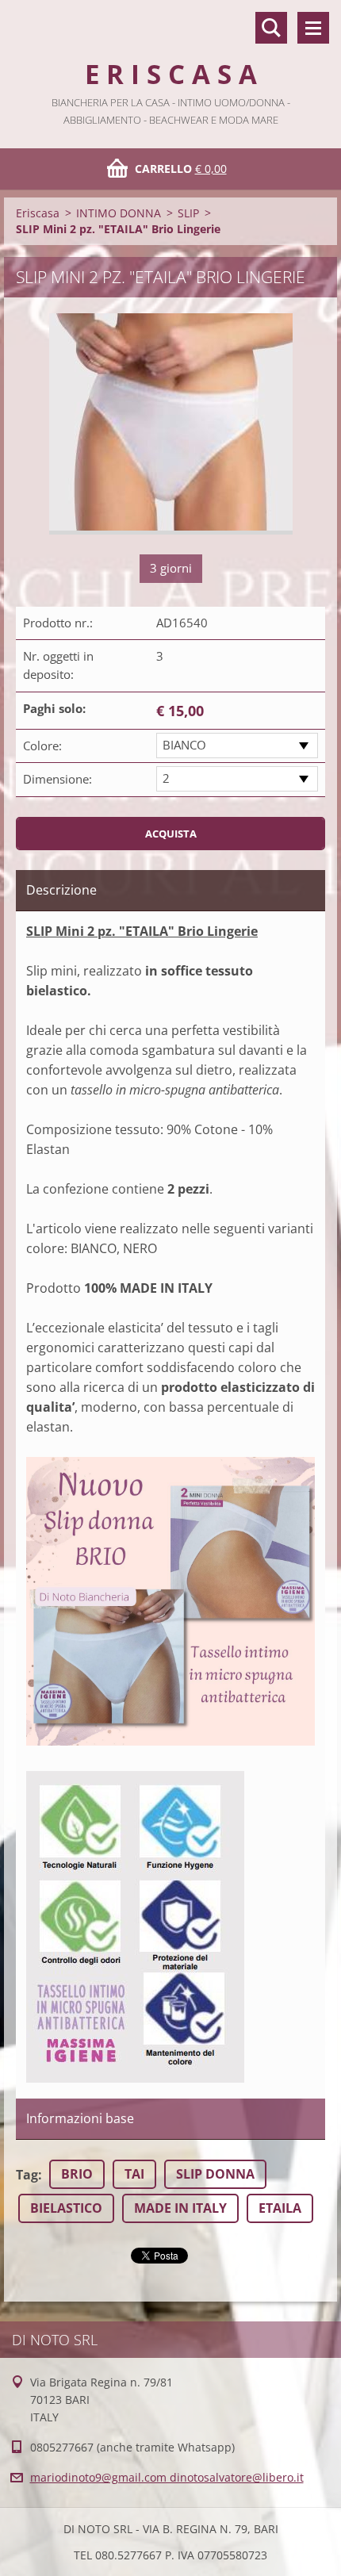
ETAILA (280, 2208)
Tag (27, 2175)
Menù (313, 28)
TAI (134, 2174)
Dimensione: (57, 779)
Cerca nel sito (271, 28)
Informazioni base (80, 2118)
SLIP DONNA (215, 2174)
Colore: (42, 746)
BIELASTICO (66, 2208)
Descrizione (61, 890)
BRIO (77, 2174)
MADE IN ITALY (180, 2208)
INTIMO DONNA (119, 213)
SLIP (188, 213)
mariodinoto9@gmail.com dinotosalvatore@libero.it (167, 2477)
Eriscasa (38, 213)
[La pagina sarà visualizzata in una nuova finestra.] (171, 424)
